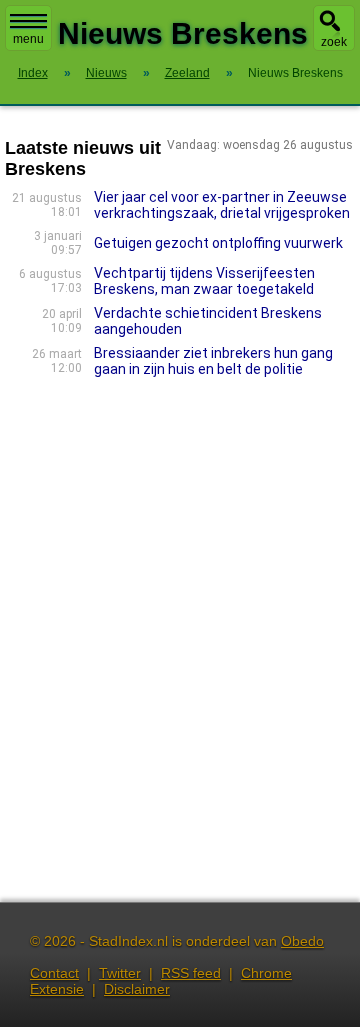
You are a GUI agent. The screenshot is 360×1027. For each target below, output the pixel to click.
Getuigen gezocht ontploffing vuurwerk (218, 243)
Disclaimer (137, 989)
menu (28, 39)
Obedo (302, 941)
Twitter (120, 973)
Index (33, 73)
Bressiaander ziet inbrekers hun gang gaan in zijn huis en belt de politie (213, 361)
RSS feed (191, 973)
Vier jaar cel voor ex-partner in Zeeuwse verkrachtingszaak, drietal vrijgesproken (222, 205)
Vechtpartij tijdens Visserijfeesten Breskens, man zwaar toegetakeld (204, 281)
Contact (54, 973)
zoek (334, 42)
